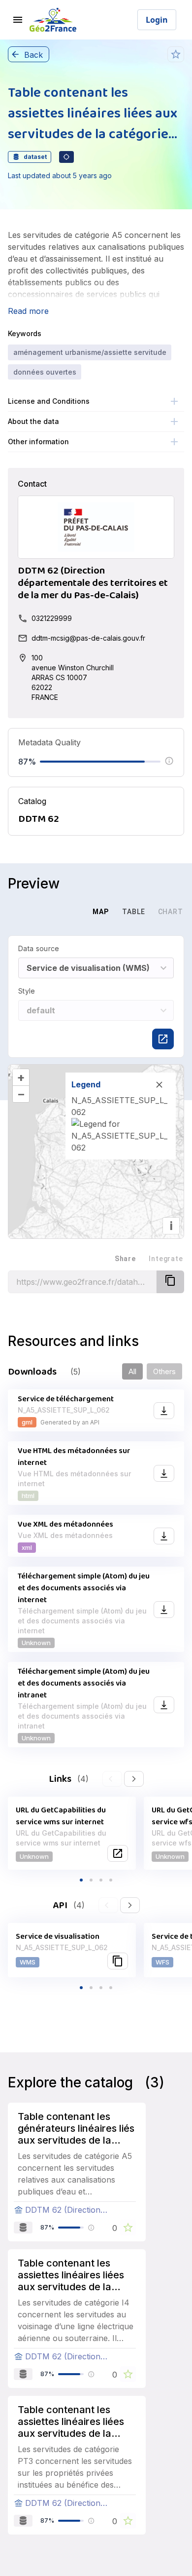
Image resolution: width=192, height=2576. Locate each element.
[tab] (66, 912)
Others (164, 1371)
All (132, 1371)
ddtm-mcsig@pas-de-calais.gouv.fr (88, 638)
